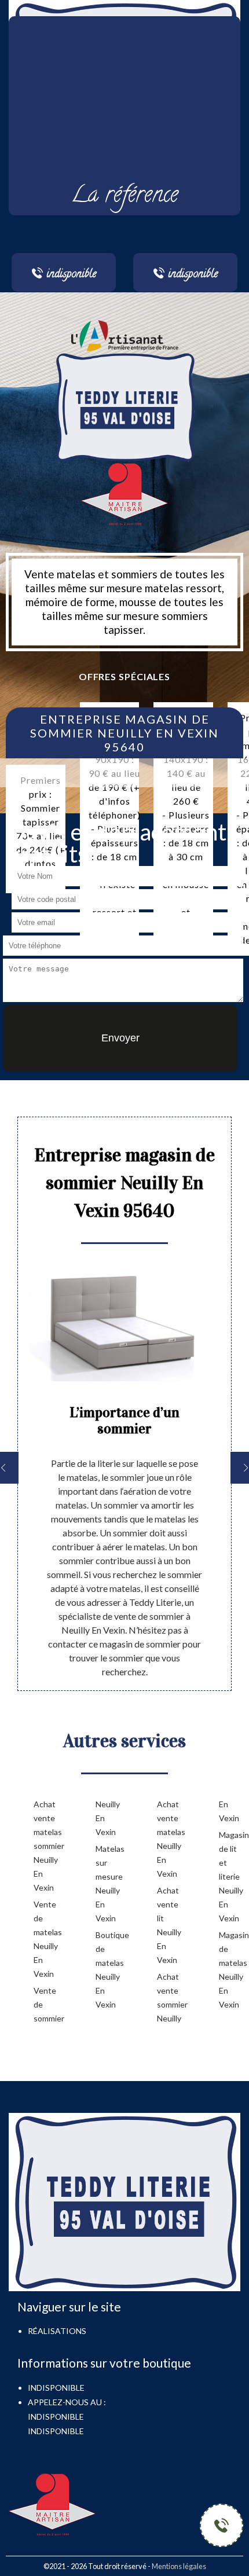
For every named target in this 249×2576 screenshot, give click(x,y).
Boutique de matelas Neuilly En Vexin (108, 1970)
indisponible (56, 2417)
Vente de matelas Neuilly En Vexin (46, 1939)
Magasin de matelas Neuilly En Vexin (231, 1970)
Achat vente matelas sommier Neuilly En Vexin (46, 1846)
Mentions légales (179, 2566)
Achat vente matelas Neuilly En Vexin (169, 1839)
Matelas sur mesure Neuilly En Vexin (108, 1883)
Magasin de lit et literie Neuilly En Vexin (231, 1876)
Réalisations (57, 2331)
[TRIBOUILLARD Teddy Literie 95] (124, 406)
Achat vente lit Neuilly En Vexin (169, 1925)
